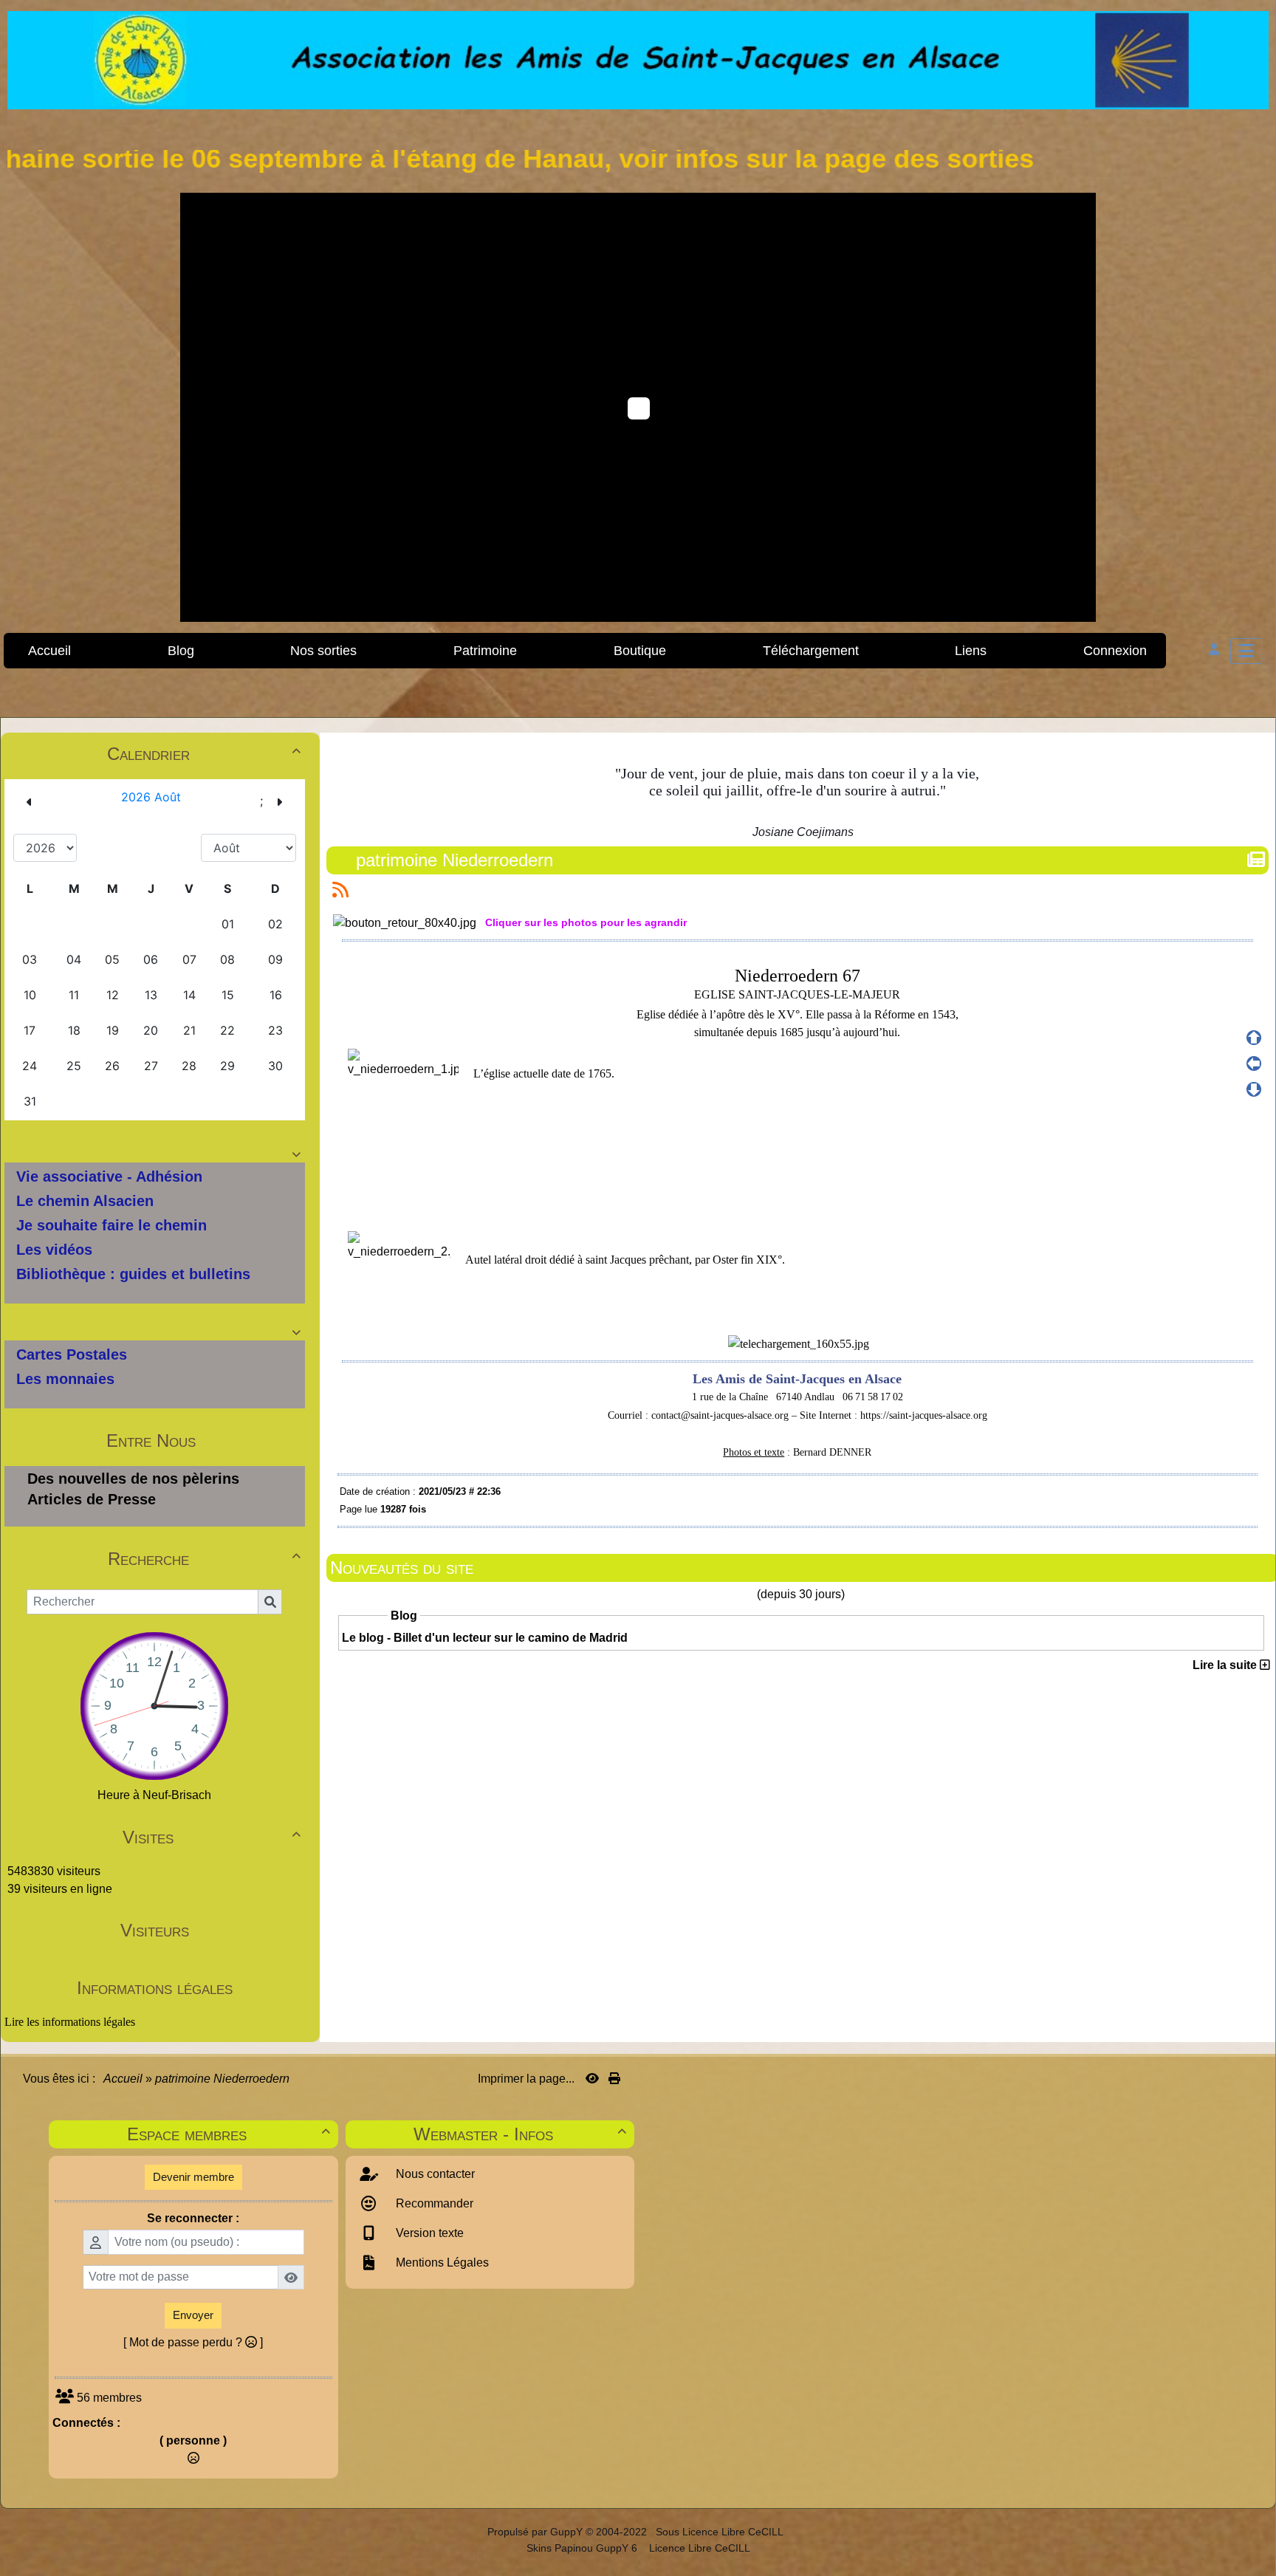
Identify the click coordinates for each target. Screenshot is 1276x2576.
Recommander (433, 2203)
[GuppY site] (474, 2532)
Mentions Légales (441, 2262)
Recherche (204, 1559)
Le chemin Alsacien (85, 1201)
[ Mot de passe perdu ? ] (193, 2342)
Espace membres (228, 2134)
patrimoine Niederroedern (455, 860)
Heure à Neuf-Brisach (154, 1795)
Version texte (428, 2233)
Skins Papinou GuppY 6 (585, 2548)
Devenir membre (193, 2177)
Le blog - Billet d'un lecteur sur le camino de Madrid (485, 1638)
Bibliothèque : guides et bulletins (133, 1274)
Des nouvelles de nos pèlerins (133, 1479)
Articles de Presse (92, 1499)
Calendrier (204, 754)
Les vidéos (54, 1250)
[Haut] (1254, 1038)
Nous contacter (434, 2174)
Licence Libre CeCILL (698, 2548)
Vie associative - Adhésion (109, 1176)
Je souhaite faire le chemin (112, 1225)
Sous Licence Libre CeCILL (721, 2532)
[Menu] (1246, 651)
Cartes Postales (72, 1354)
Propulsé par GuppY (536, 2532)
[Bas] (1254, 1089)
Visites (211, 1837)
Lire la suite (1226, 1665)
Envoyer (193, 2315)
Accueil (123, 2079)
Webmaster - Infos (520, 2134)
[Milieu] (1254, 1063)
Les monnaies (65, 1379)
